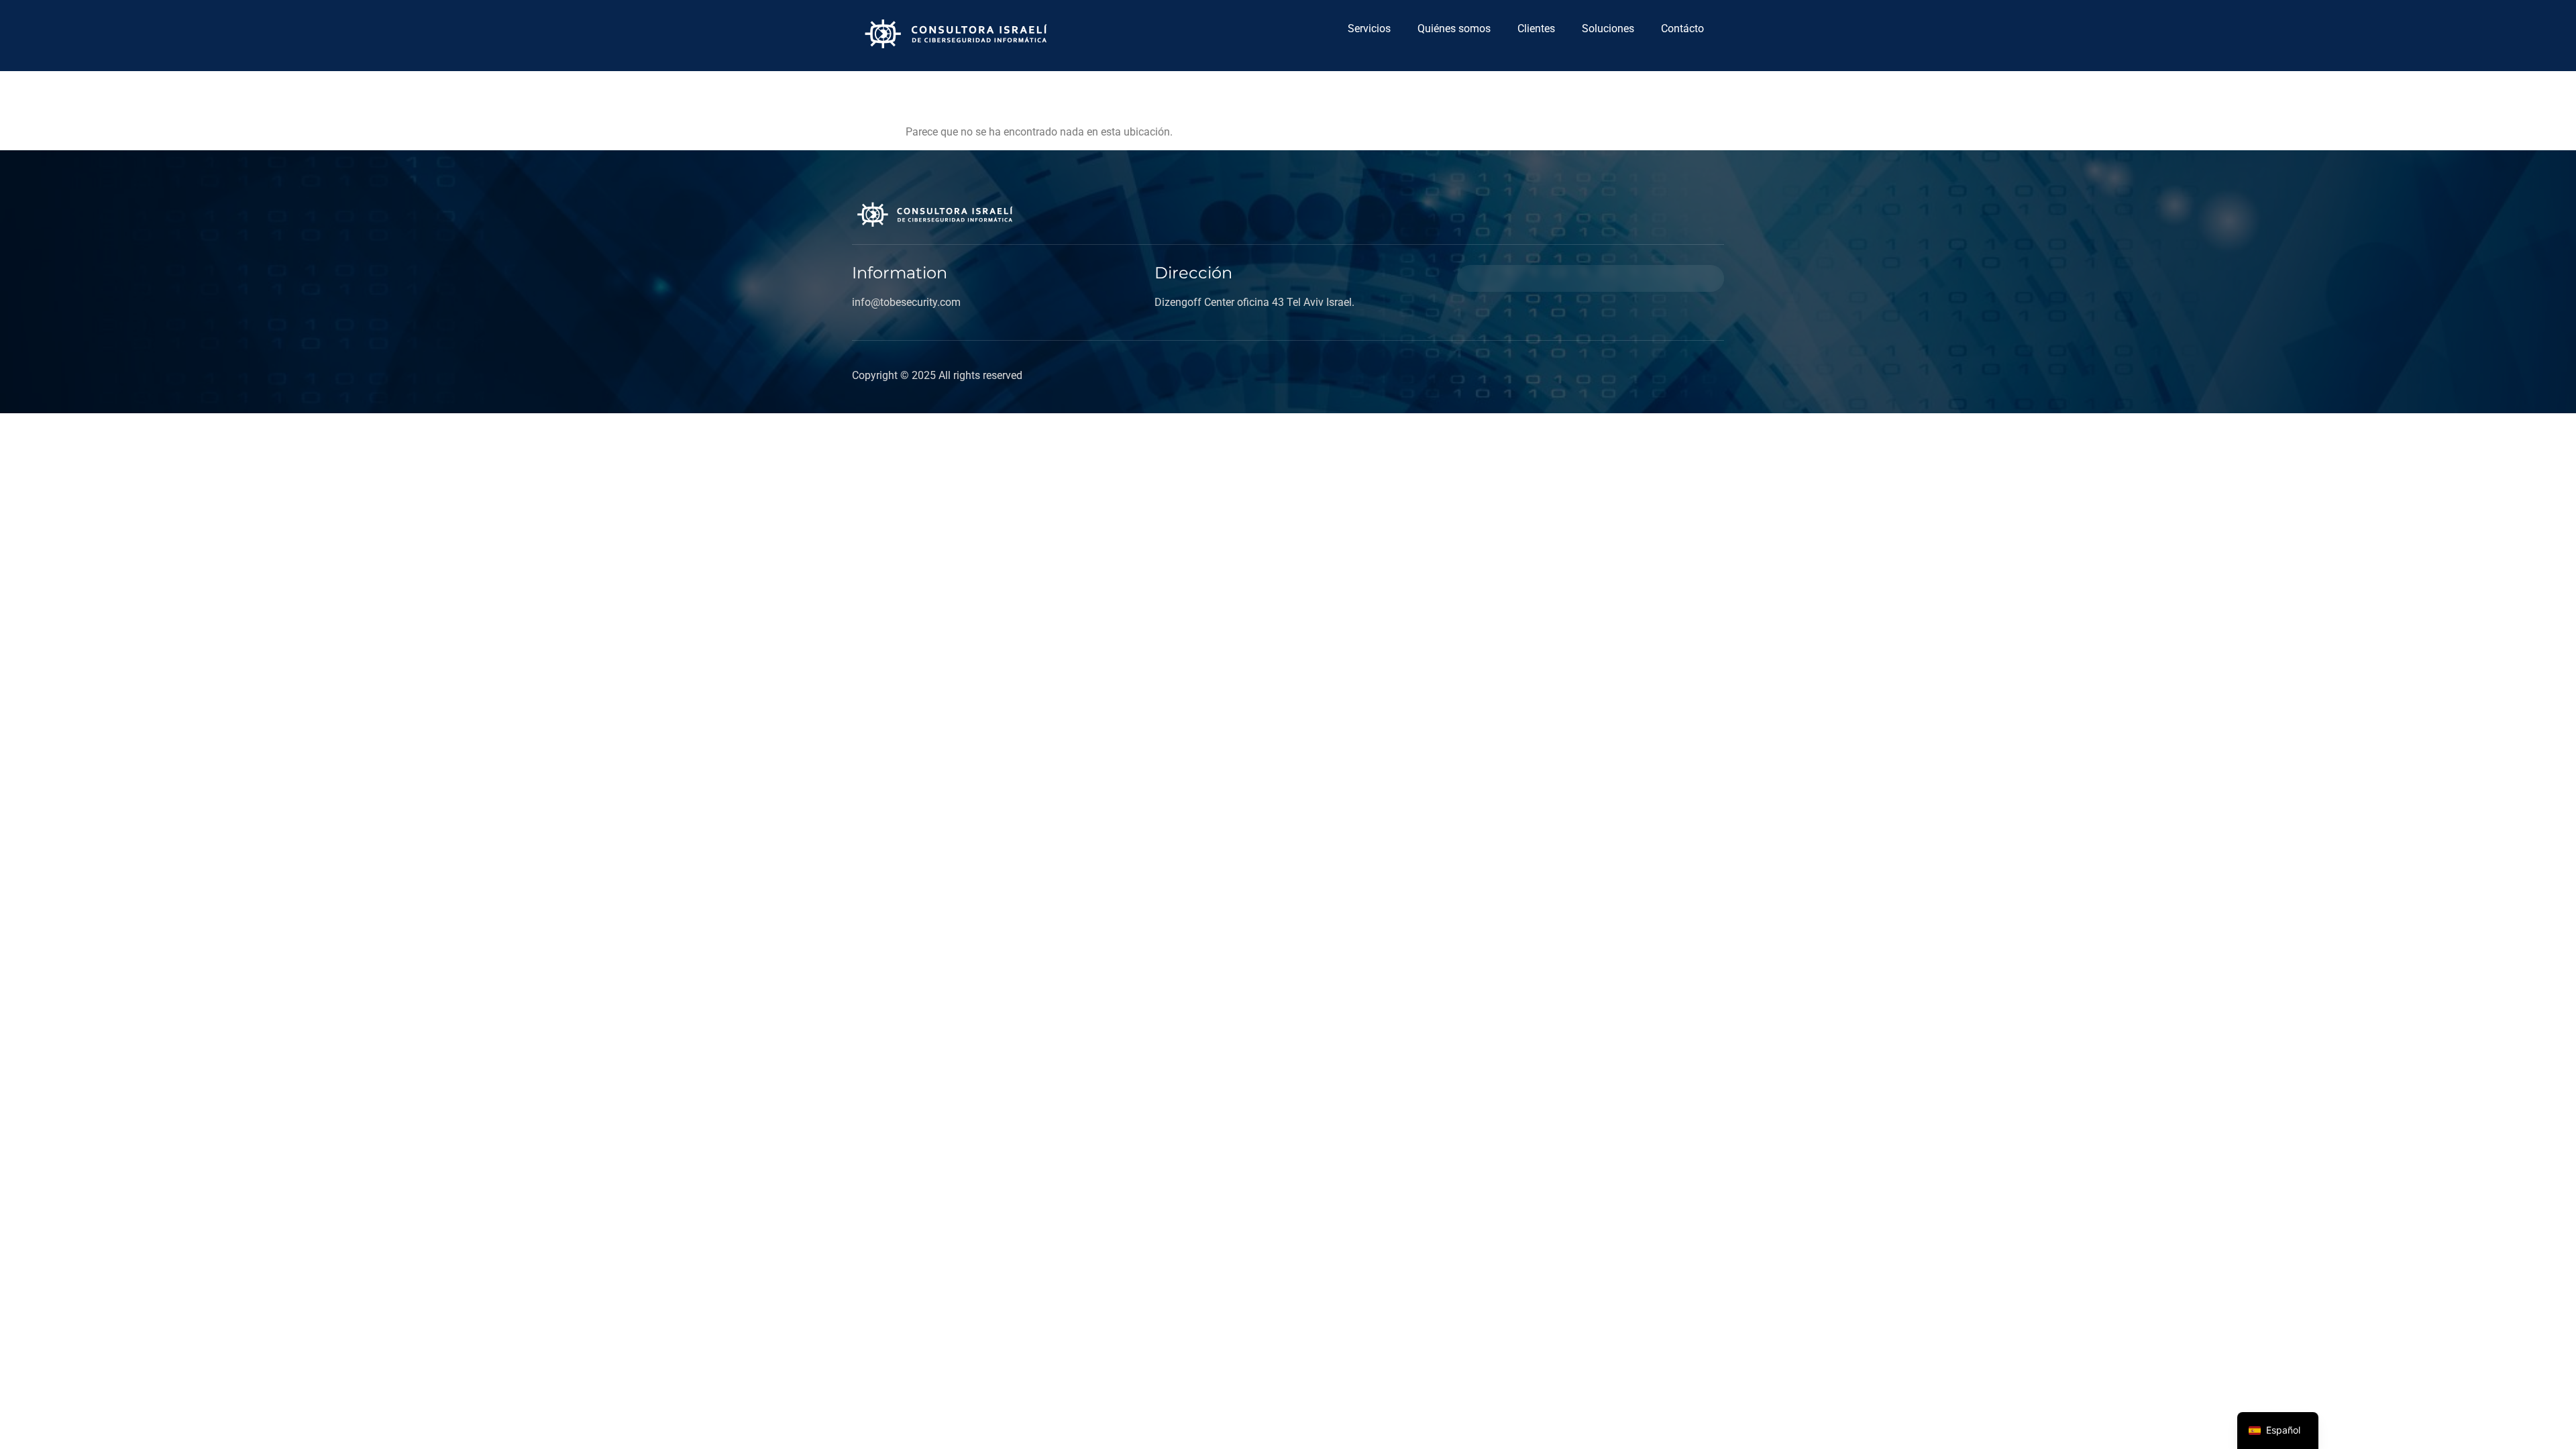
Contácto (1682, 29)
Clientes (1536, 29)
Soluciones (1608, 29)
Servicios (1369, 29)
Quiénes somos (1454, 29)
